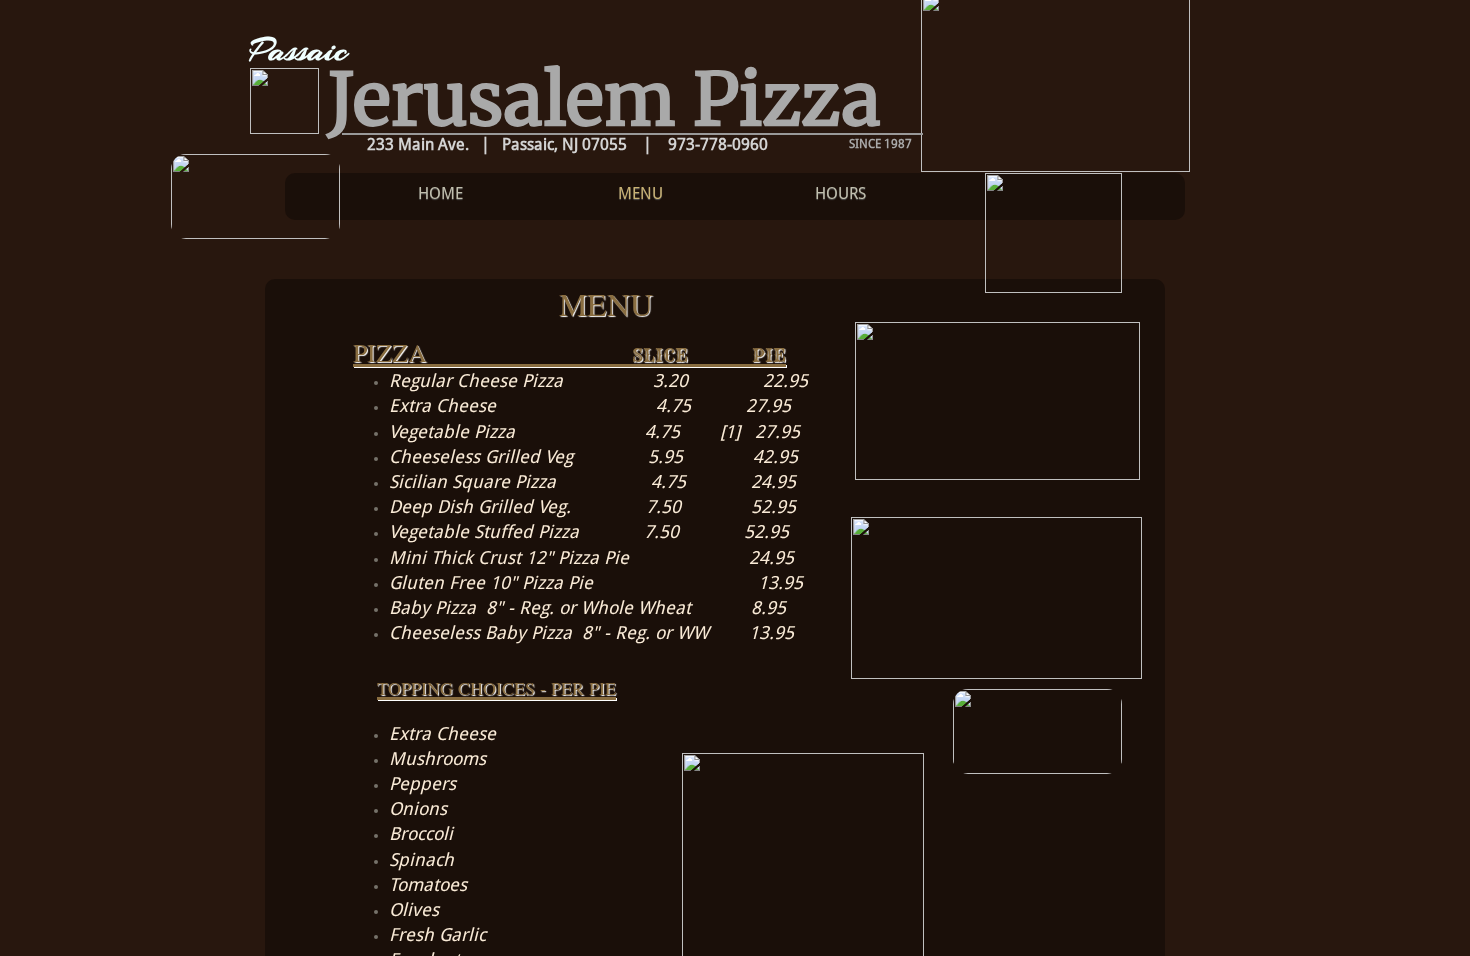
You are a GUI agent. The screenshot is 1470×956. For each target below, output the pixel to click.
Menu (640, 193)
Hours (840, 193)
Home (440, 193)
